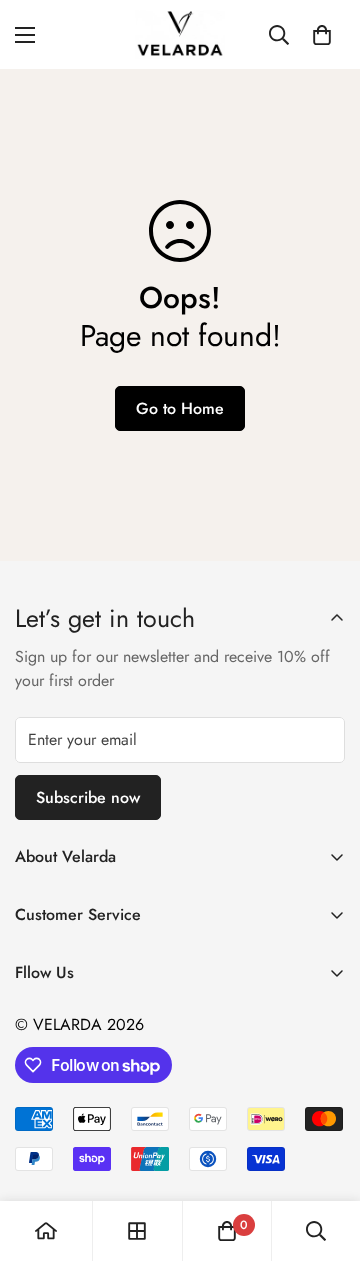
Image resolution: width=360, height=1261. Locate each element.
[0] (322, 35)
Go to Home (180, 408)
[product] (46, 1231)
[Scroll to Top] (324, 1155)
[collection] (137, 1231)
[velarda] (180, 34)
